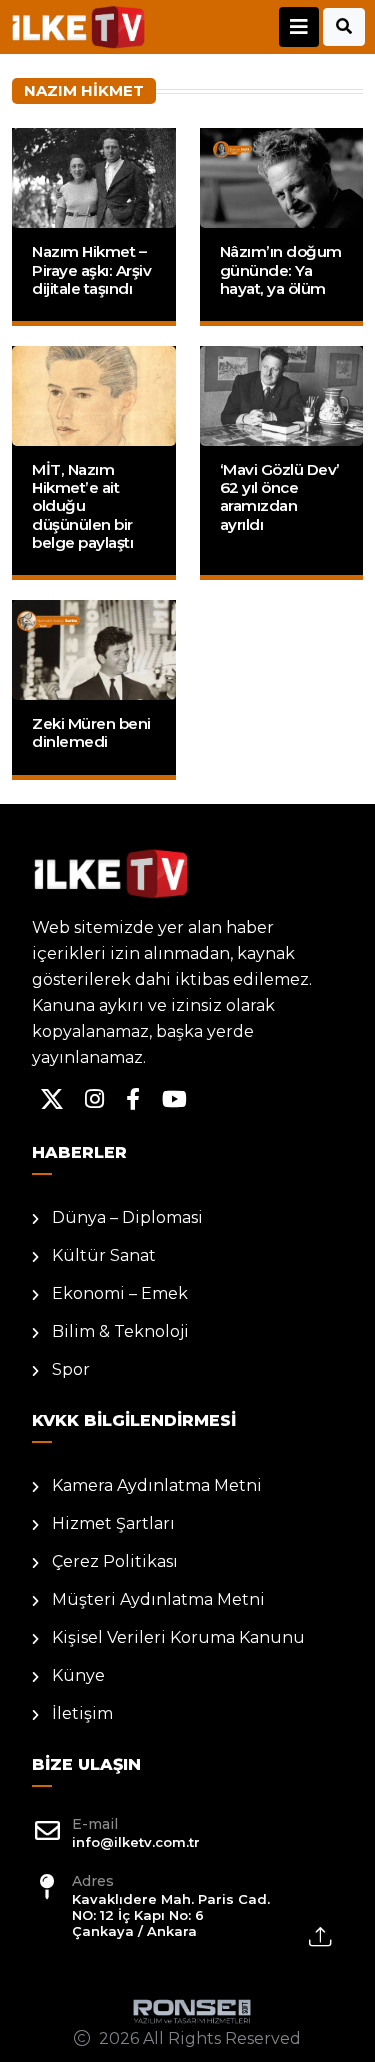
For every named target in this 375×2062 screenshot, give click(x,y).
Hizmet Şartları (113, 1523)
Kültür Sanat (104, 1255)
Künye (78, 1675)
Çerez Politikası (115, 1561)
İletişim (82, 1713)
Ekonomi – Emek (120, 1293)
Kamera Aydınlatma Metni (157, 1485)
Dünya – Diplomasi (127, 1217)
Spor (71, 1369)
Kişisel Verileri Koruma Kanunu (178, 1637)
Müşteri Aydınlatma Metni (158, 1599)
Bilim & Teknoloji (120, 1331)
